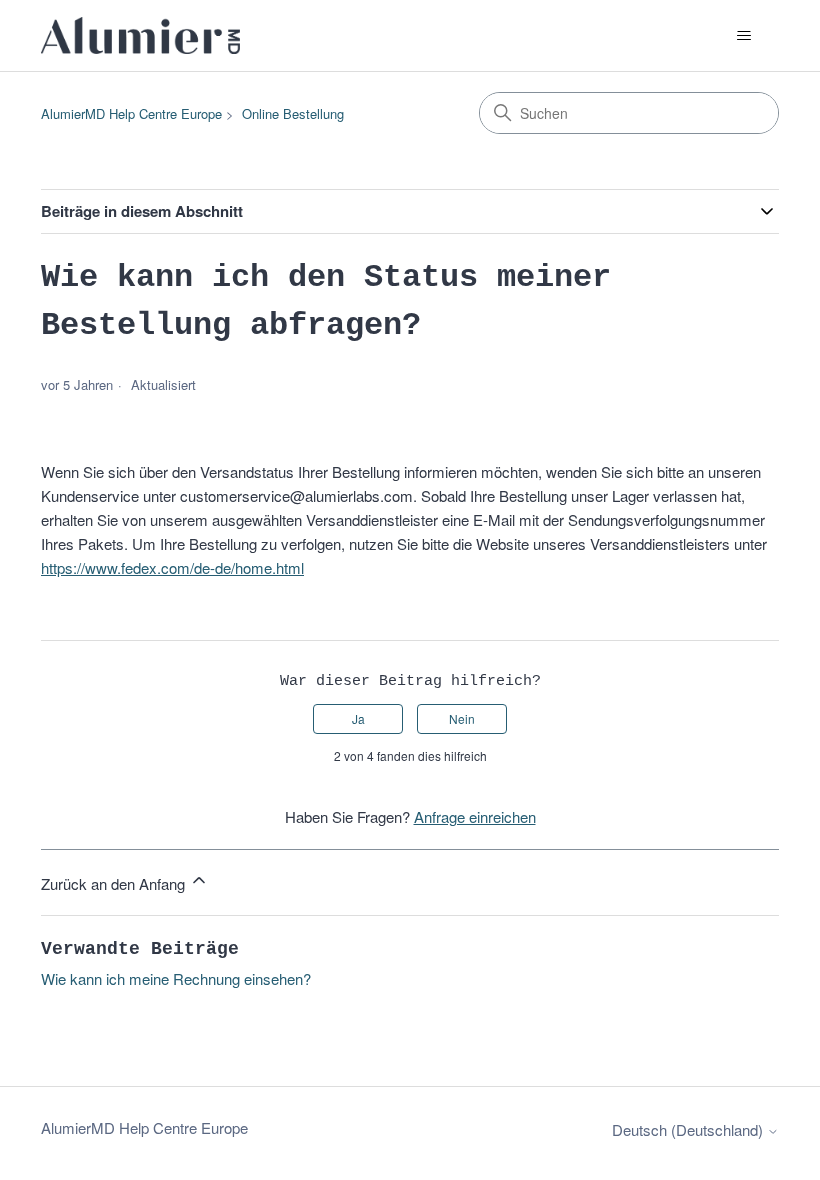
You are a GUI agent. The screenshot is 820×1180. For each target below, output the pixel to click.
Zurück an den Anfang (115, 883)
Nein (462, 718)
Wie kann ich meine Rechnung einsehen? (176, 978)
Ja (358, 718)
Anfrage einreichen (475, 816)
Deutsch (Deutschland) (689, 1129)
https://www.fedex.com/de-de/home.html (172, 567)
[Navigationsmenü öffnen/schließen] (743, 36)
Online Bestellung (293, 113)
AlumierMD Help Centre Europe (131, 113)
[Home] (140, 35)
